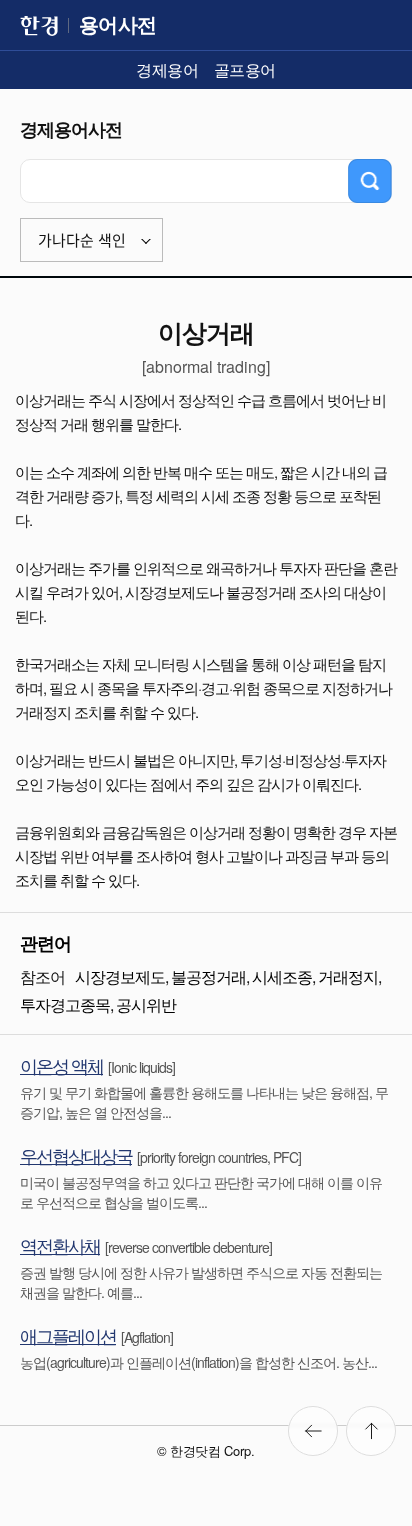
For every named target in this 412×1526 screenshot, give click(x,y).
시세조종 (282, 976)
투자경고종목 (65, 1004)
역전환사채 (60, 1245)
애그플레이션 (68, 1335)
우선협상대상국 (76, 1155)
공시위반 (146, 1004)
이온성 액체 (61, 1065)
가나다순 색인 (82, 240)
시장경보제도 (120, 976)
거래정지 (348, 976)
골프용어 (245, 69)
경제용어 (167, 69)
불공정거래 (208, 976)
